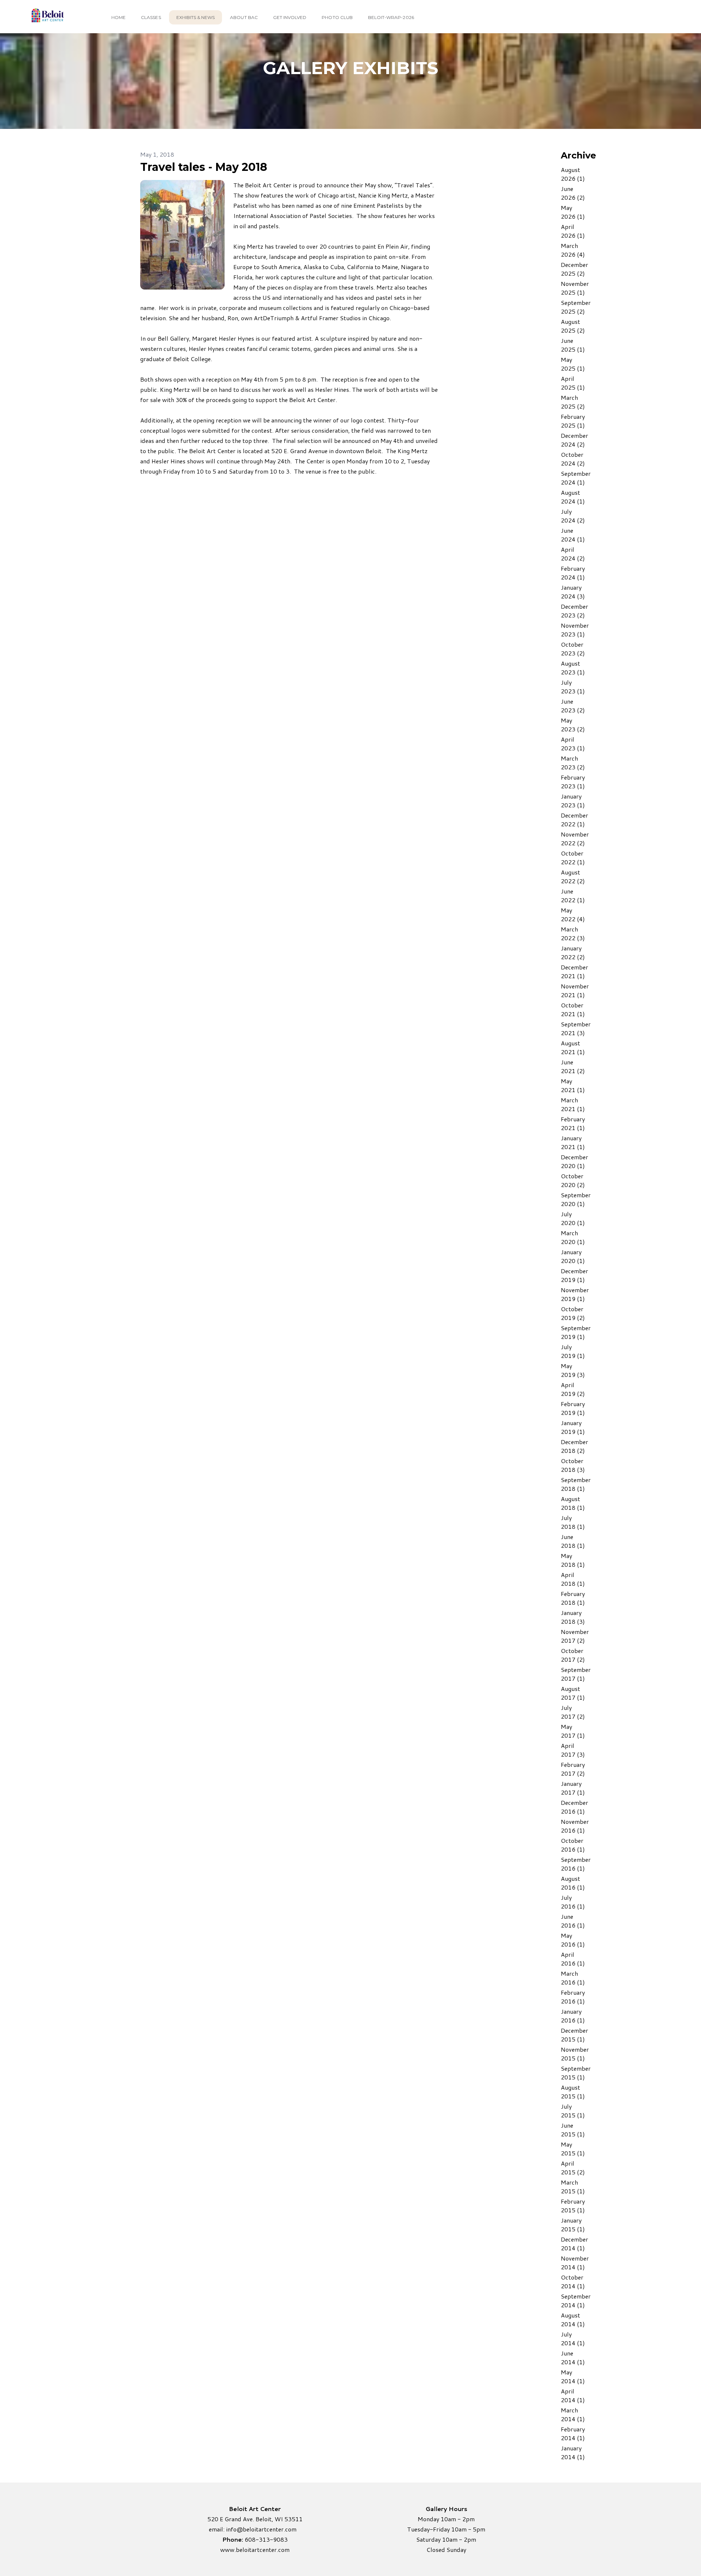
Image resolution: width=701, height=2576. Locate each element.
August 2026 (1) (573, 174)
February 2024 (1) (573, 573)
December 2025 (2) (574, 269)
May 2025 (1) (573, 364)
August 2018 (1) (573, 1503)
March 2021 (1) (573, 1104)
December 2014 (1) (574, 2244)
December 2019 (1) (574, 1275)
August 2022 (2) (573, 876)
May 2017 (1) (573, 1731)
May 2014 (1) (573, 2376)
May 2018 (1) (573, 1560)
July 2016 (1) (573, 1902)
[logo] (47, 17)
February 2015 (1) (573, 2206)
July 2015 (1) (573, 2111)
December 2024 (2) (574, 440)
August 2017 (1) (573, 1693)
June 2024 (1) (573, 535)
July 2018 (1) (573, 1522)
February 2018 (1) (573, 1598)
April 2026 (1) (573, 231)
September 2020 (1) (576, 1199)
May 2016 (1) (573, 1940)
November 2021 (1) (575, 990)
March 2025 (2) (573, 402)
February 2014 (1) (573, 2433)
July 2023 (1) (573, 687)
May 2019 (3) (573, 1370)
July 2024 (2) (573, 516)
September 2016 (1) (576, 1864)
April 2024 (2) (573, 554)
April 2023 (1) (573, 744)
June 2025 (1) (573, 345)
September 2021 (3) (576, 1028)
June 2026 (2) (573, 193)
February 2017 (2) (573, 1769)
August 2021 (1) (573, 1047)
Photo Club (337, 17)
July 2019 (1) (573, 1351)
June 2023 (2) (573, 706)
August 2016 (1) (573, 1883)
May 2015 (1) (573, 2149)
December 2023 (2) (574, 611)
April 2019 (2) (573, 1389)
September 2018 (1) (576, 1484)
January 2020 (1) (573, 1256)
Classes (151, 17)
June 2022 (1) (573, 895)
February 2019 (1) (573, 1408)
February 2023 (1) (573, 782)
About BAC (244, 17)
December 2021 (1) (574, 971)
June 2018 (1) (573, 1541)
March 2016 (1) (573, 1978)
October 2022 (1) (573, 858)
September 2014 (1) (576, 2301)
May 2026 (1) (573, 212)
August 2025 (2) (573, 326)
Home (118, 17)
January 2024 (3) (573, 592)
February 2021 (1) (573, 1123)
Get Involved (290, 17)
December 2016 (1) (574, 1807)
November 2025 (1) (575, 288)
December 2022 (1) (574, 820)
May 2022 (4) (573, 914)
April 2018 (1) (573, 1579)
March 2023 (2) (573, 763)
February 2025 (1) (573, 421)
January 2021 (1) (573, 1142)
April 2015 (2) (573, 2168)
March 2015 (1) (573, 2187)
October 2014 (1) (573, 2282)
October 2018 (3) (573, 1465)
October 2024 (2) (573, 459)
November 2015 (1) (575, 2054)
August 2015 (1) (573, 2092)
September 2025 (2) (576, 307)
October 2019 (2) (573, 1313)
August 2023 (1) (573, 668)
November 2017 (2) (575, 1636)
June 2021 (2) (573, 1066)
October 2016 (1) (573, 1845)
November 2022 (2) (575, 839)
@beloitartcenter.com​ (267, 2529)
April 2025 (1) (573, 383)
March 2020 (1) (573, 1237)
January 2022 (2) (573, 952)
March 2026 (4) (573, 250)
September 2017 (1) (576, 1674)
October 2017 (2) (573, 1655)
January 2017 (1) (573, 1788)
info (231, 2529)
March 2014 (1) (573, 2414)
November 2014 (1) (575, 2263)
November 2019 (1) (575, 1294)
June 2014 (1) (573, 2357)
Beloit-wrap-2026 (391, 17)
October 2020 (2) (573, 1180)
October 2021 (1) (573, 1009)
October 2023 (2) (573, 649)
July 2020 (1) (573, 1218)
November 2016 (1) (575, 1826)
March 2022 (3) (573, 933)
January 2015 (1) (573, 2225)
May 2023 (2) (573, 725)
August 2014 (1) (573, 2319)
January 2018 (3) (573, 1617)
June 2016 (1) (573, 1921)
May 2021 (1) (573, 1085)
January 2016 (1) (573, 2016)
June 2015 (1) (573, 2130)
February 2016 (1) (573, 1997)
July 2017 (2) (573, 1712)
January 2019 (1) (573, 1427)
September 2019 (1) (576, 1332)
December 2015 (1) (574, 2035)
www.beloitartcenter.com (255, 2550)
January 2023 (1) (573, 801)
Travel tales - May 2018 (204, 167)
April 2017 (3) (573, 1750)
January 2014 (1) (573, 2452)
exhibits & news (196, 17)
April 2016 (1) (573, 1959)
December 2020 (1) (574, 1161)
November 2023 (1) (575, 630)
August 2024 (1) (573, 497)
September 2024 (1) (576, 478)
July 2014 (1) (573, 2338)
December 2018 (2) (574, 1446)
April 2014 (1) (573, 2395)
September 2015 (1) (576, 2073)
